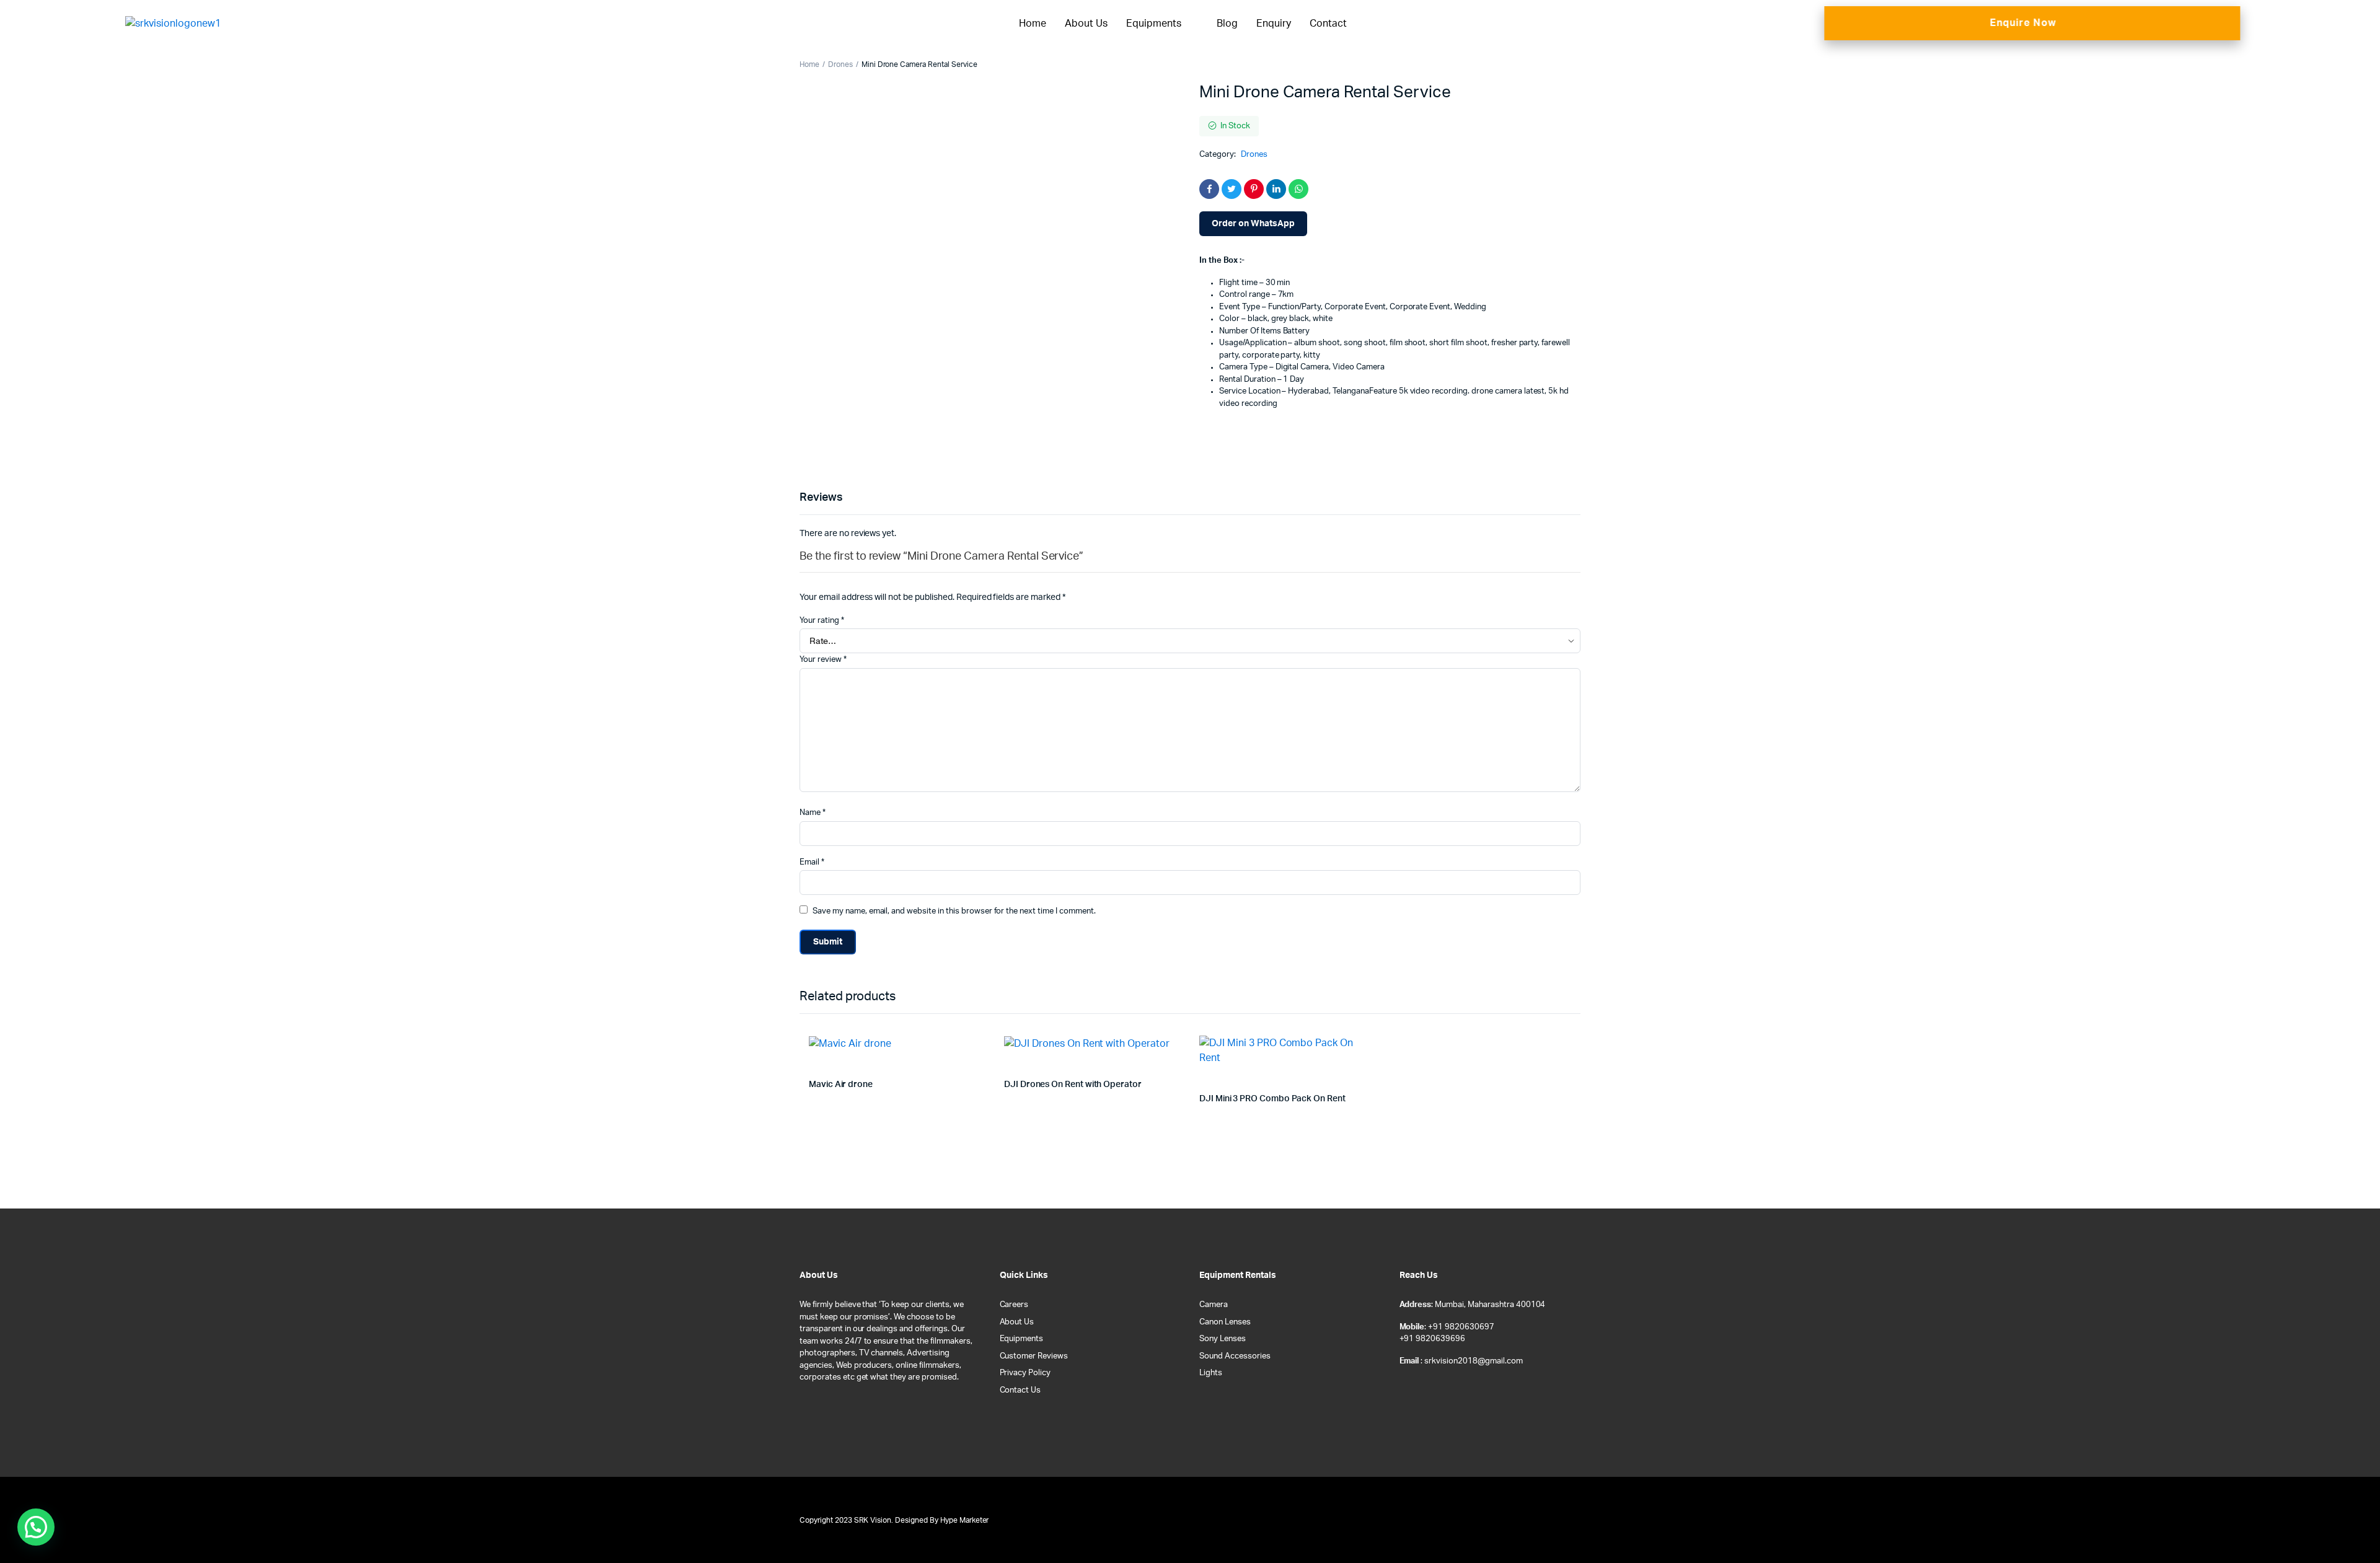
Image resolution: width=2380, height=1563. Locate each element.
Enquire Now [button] (2023, 23)
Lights (1211, 1373)
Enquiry (1274, 24)
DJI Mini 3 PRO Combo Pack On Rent (1272, 1099)
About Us (1086, 24)
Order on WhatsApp (1253, 224)
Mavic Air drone (841, 1085)
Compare (982, 1046)
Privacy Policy (1025, 1373)
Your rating (822, 621)
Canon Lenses (1225, 1322)
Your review (823, 660)
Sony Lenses (1223, 1339)
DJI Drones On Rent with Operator (1073, 1085)
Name (813, 813)
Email (812, 862)
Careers (1014, 1305)
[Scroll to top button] (2352, 1535)
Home (1033, 24)
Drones (840, 64)
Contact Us (1020, 1390)
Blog (1227, 24)
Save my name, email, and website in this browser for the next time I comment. (954, 911)
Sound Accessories (1235, 1356)
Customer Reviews (1034, 1356)
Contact (1328, 24)
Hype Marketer (965, 1520)
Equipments (1154, 24)
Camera (1214, 1305)
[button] (36, 1527)
